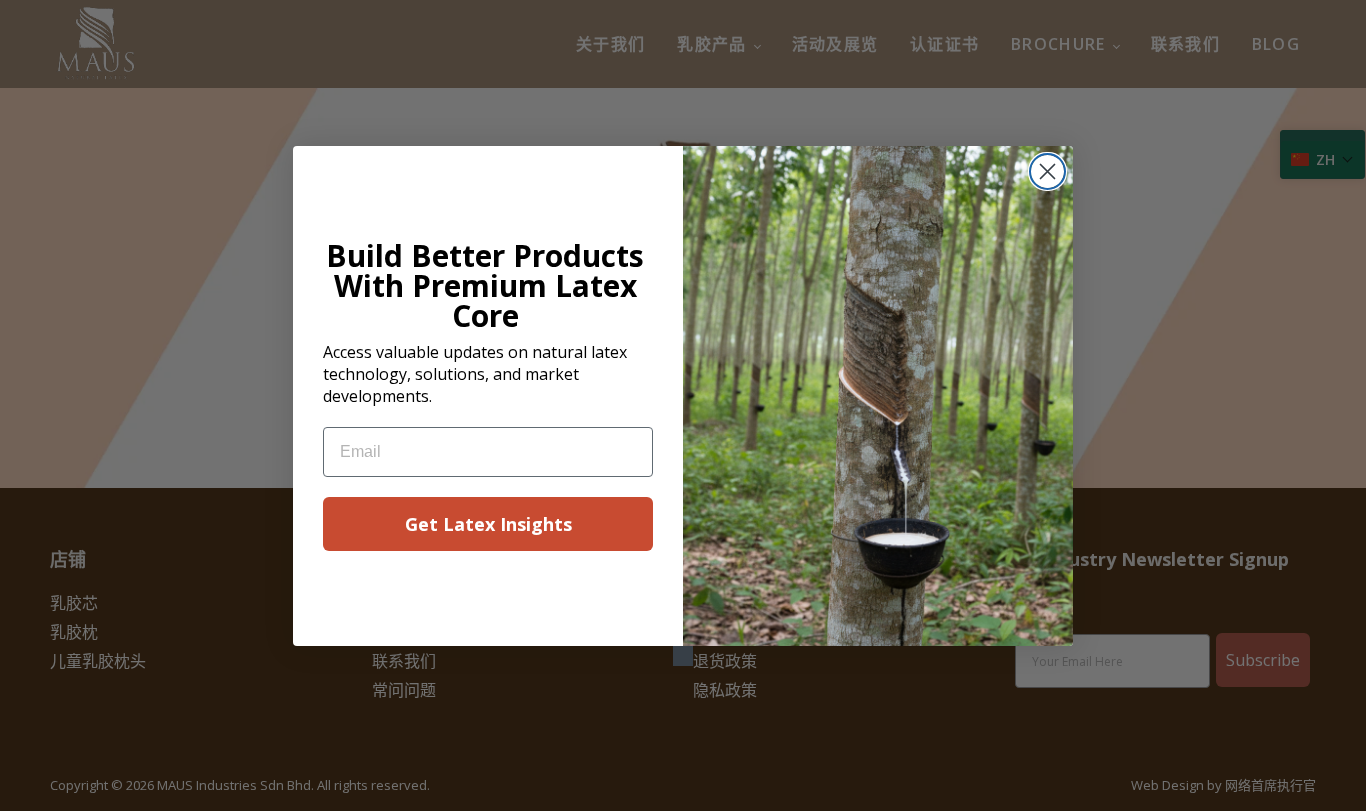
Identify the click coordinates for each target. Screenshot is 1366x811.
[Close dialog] (1047, 171)
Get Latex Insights (488, 524)
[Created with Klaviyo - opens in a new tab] (683, 656)
